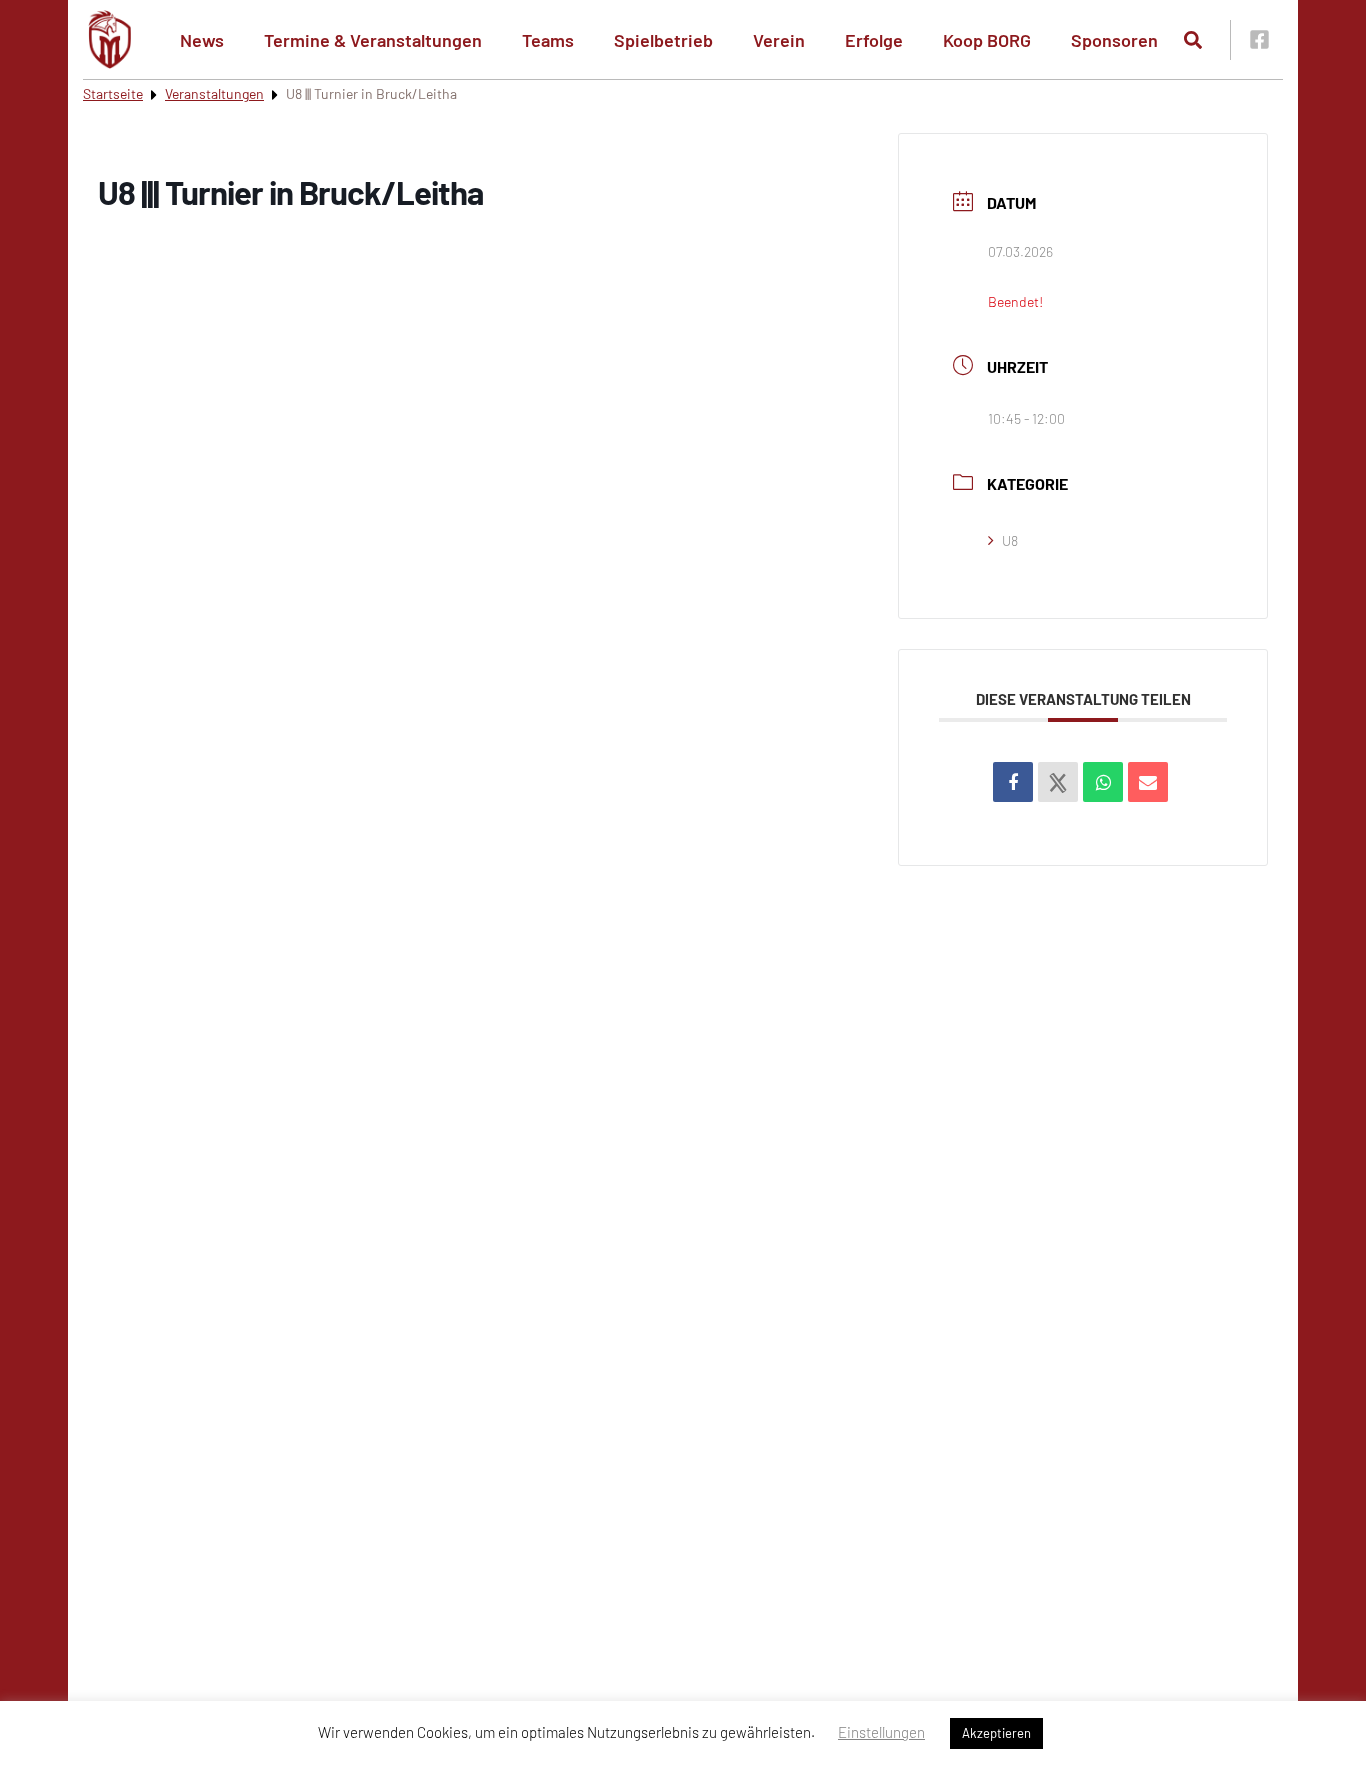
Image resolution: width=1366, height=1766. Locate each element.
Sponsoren (1114, 40)
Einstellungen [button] (881, 1732)
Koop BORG (987, 40)
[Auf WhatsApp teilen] (1103, 782)
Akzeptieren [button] (996, 1733)
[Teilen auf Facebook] (1013, 782)
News (202, 40)
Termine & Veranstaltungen (373, 40)
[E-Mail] (1148, 782)
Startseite (113, 93)
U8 (1010, 540)
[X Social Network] (1058, 782)
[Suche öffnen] (1193, 40)
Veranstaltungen (214, 93)
